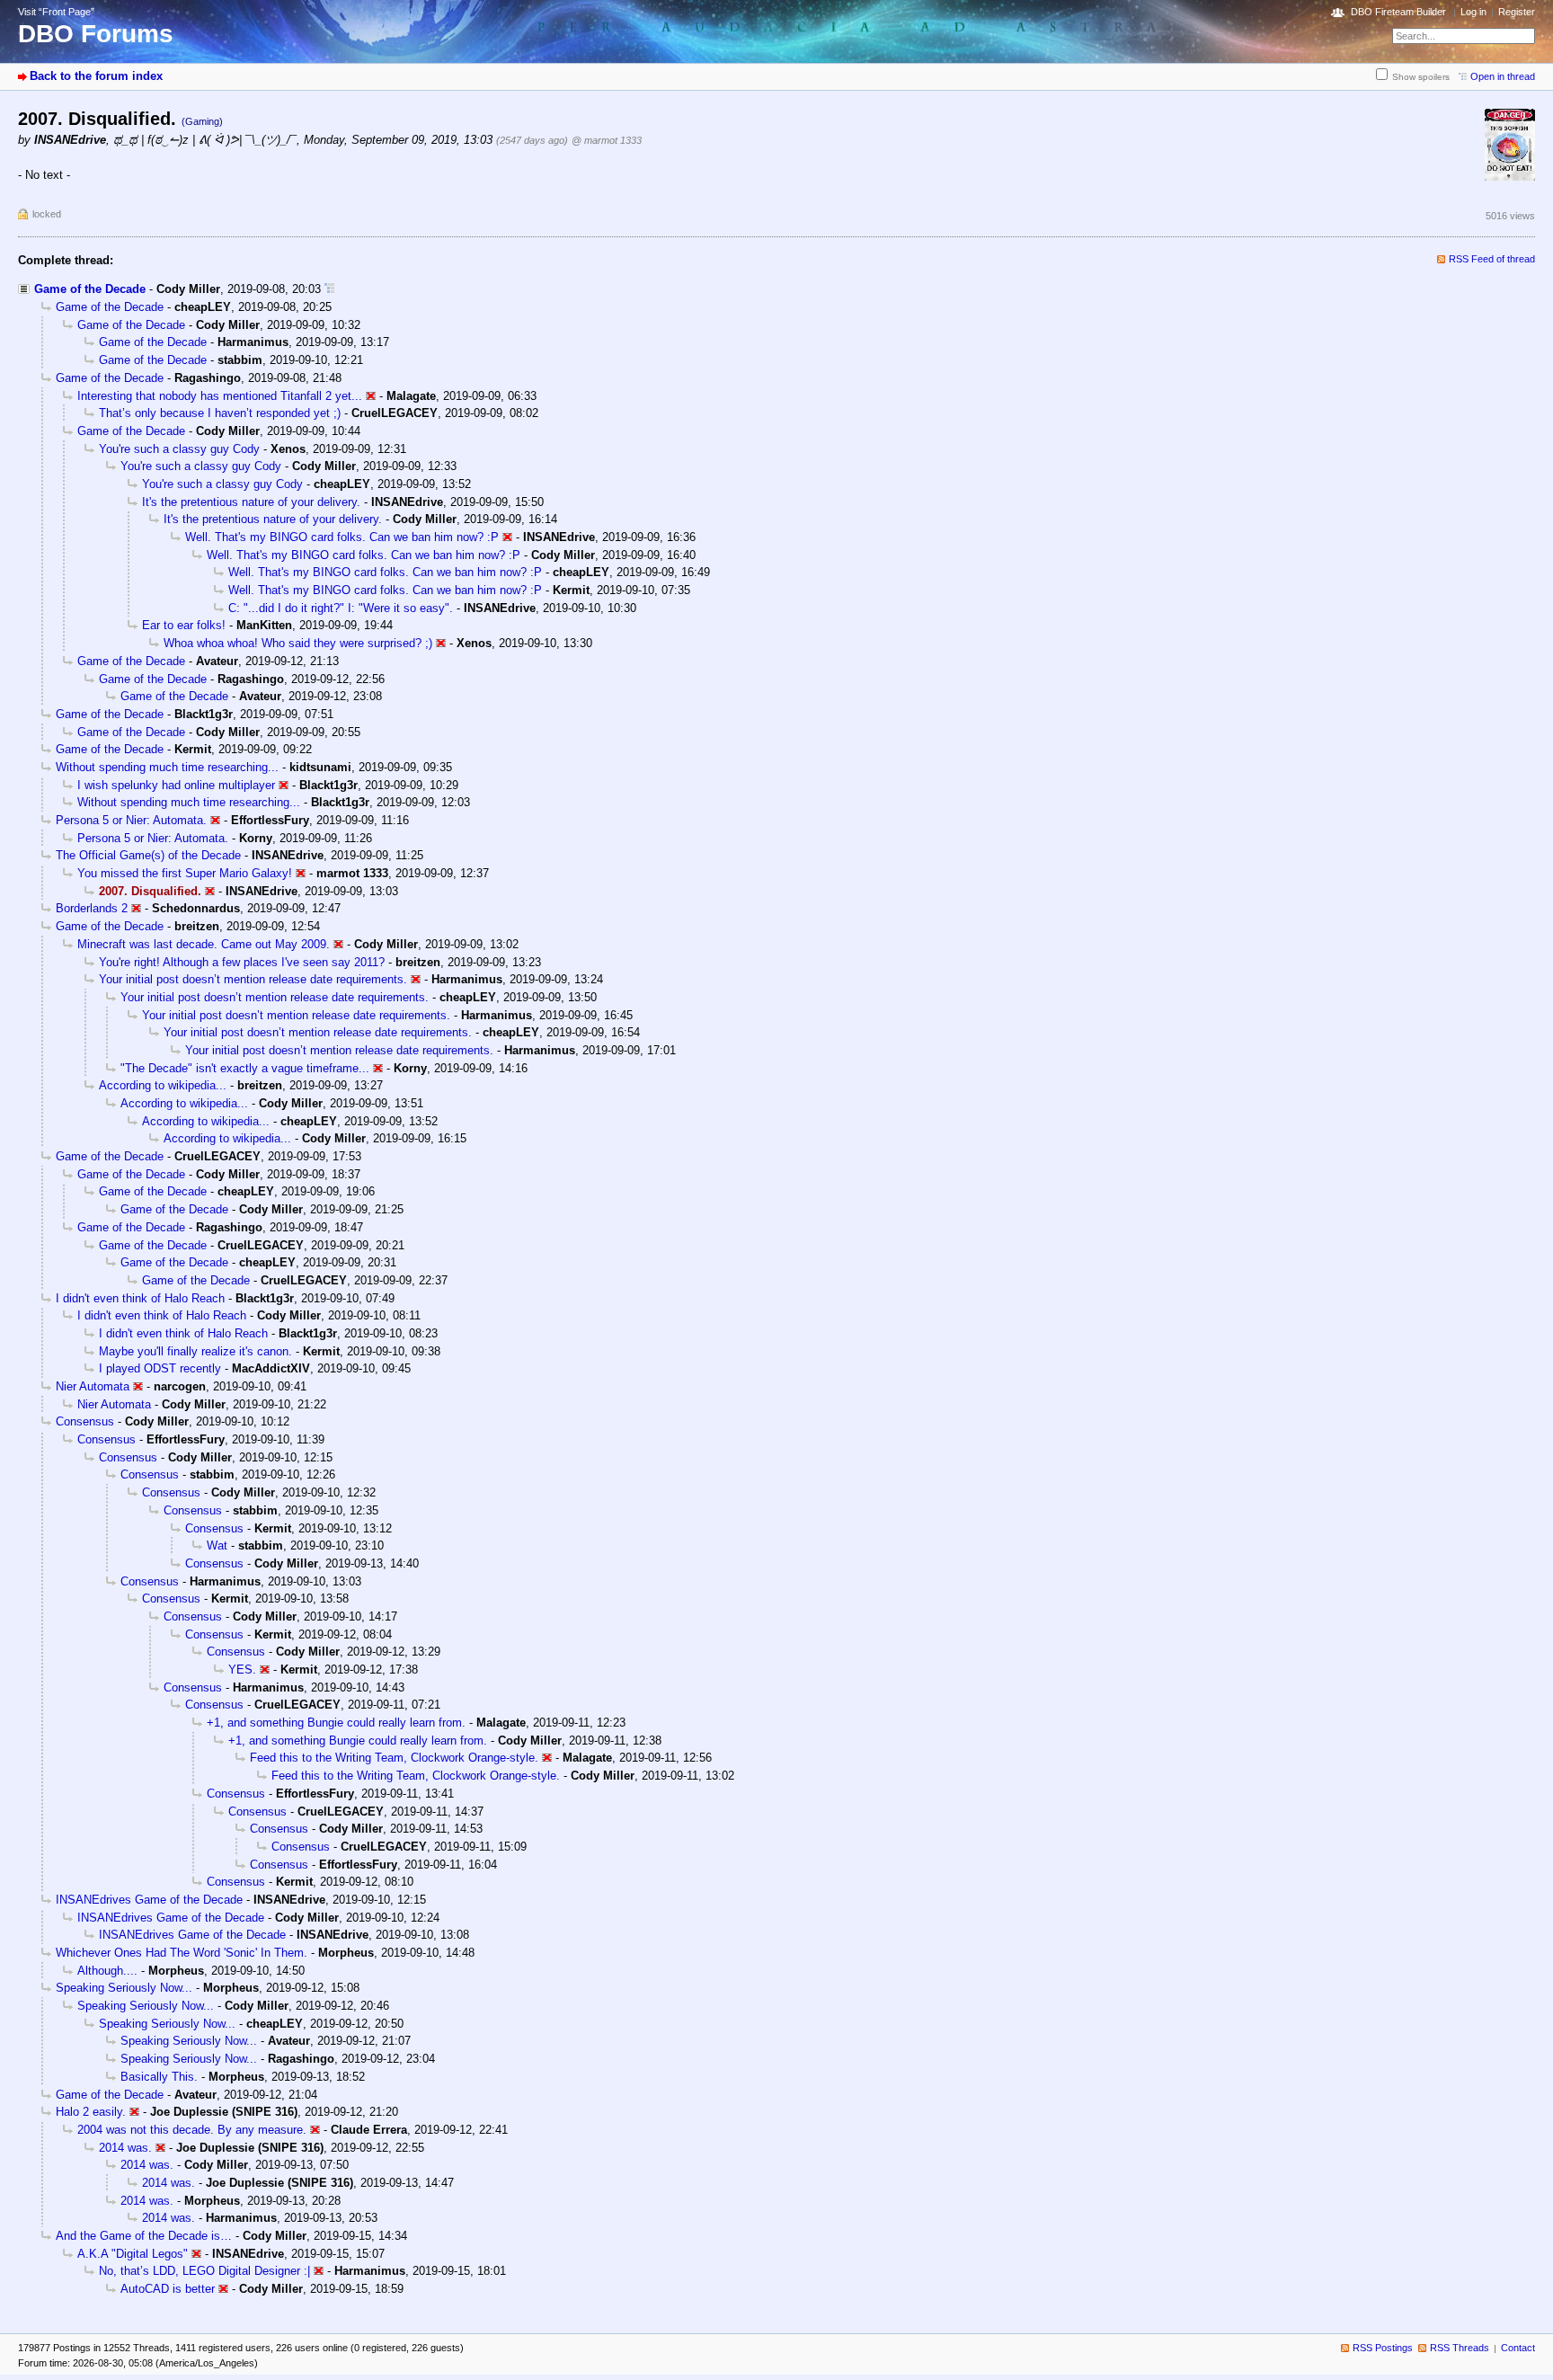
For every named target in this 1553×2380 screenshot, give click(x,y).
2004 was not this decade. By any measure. (192, 2130)
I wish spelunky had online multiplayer (176, 785)
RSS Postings (1383, 2348)
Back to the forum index (96, 76)
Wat (217, 1545)
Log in (1473, 12)
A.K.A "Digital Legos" (133, 2254)
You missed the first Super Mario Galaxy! (185, 873)
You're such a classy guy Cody (179, 449)
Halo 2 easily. (91, 2112)
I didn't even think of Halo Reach (140, 1298)
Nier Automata (93, 1386)
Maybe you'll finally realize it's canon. (195, 1351)
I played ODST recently (160, 1368)
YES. (242, 1670)
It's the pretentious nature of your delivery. (251, 502)
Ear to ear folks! (184, 625)
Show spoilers (1421, 77)
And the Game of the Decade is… (144, 2236)
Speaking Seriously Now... (124, 1988)
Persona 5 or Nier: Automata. (131, 820)
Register (1517, 12)
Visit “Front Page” (56, 12)
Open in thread (1503, 76)
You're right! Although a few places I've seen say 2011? (242, 962)
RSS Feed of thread (1492, 259)
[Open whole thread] (329, 289)
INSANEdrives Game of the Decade (149, 1900)
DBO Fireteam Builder (1398, 12)
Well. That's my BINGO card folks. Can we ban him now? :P (342, 537)
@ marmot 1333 (607, 140)
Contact (1518, 2348)
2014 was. (125, 2148)
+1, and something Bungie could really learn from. (336, 1723)
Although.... (107, 1971)
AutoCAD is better (168, 2289)
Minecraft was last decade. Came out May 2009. (204, 944)
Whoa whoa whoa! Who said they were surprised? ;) (298, 643)
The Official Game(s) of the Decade (148, 855)
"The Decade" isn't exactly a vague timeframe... (245, 1068)
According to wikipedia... (163, 1085)
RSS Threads (1460, 2348)
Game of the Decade (90, 289)
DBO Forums (96, 34)
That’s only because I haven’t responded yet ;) (220, 413)
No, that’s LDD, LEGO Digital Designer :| (204, 2271)
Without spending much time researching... (167, 767)
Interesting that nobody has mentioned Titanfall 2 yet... (220, 396)
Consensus (85, 1421)
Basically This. (159, 2077)
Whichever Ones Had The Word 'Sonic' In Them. (182, 1953)
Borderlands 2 (92, 908)
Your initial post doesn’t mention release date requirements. (253, 979)
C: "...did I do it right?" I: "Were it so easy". (341, 608)
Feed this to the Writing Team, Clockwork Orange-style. (394, 1758)
